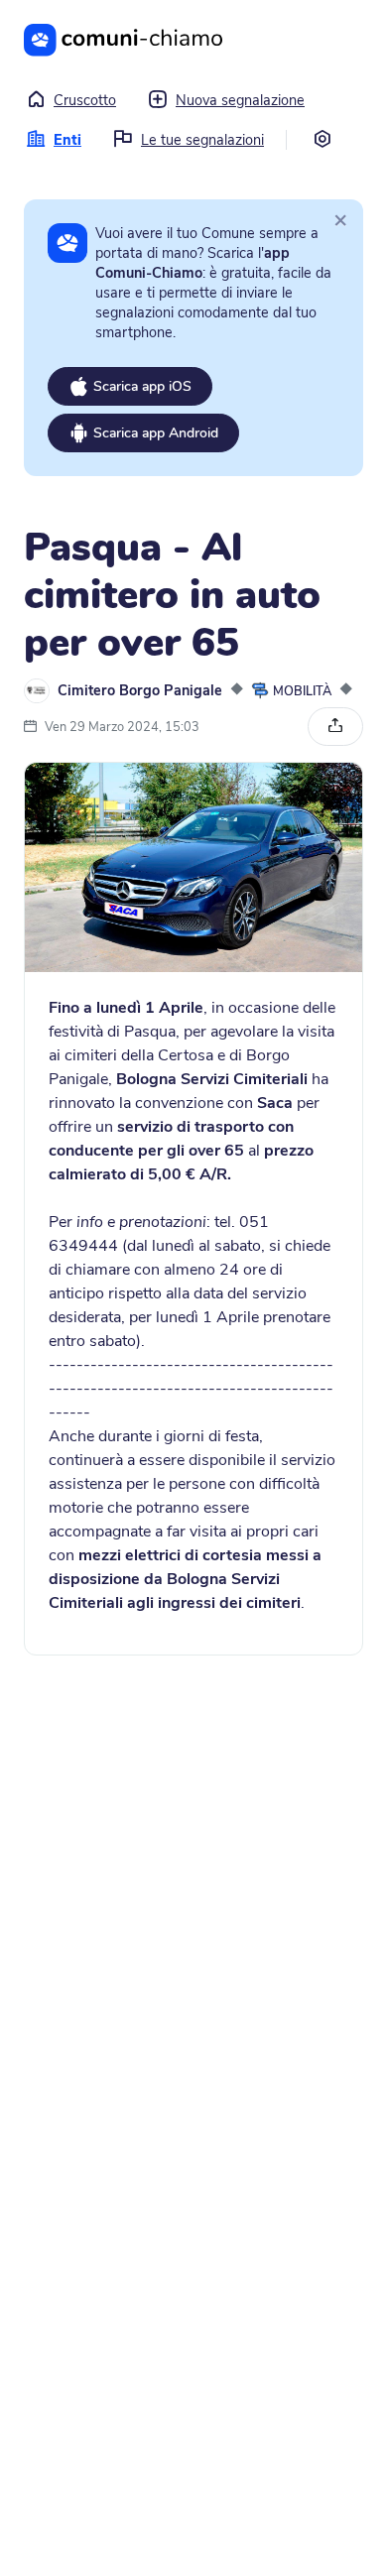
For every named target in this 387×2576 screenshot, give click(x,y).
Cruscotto (85, 100)
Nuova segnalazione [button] (240, 100)
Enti (67, 140)
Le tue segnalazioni (202, 140)
